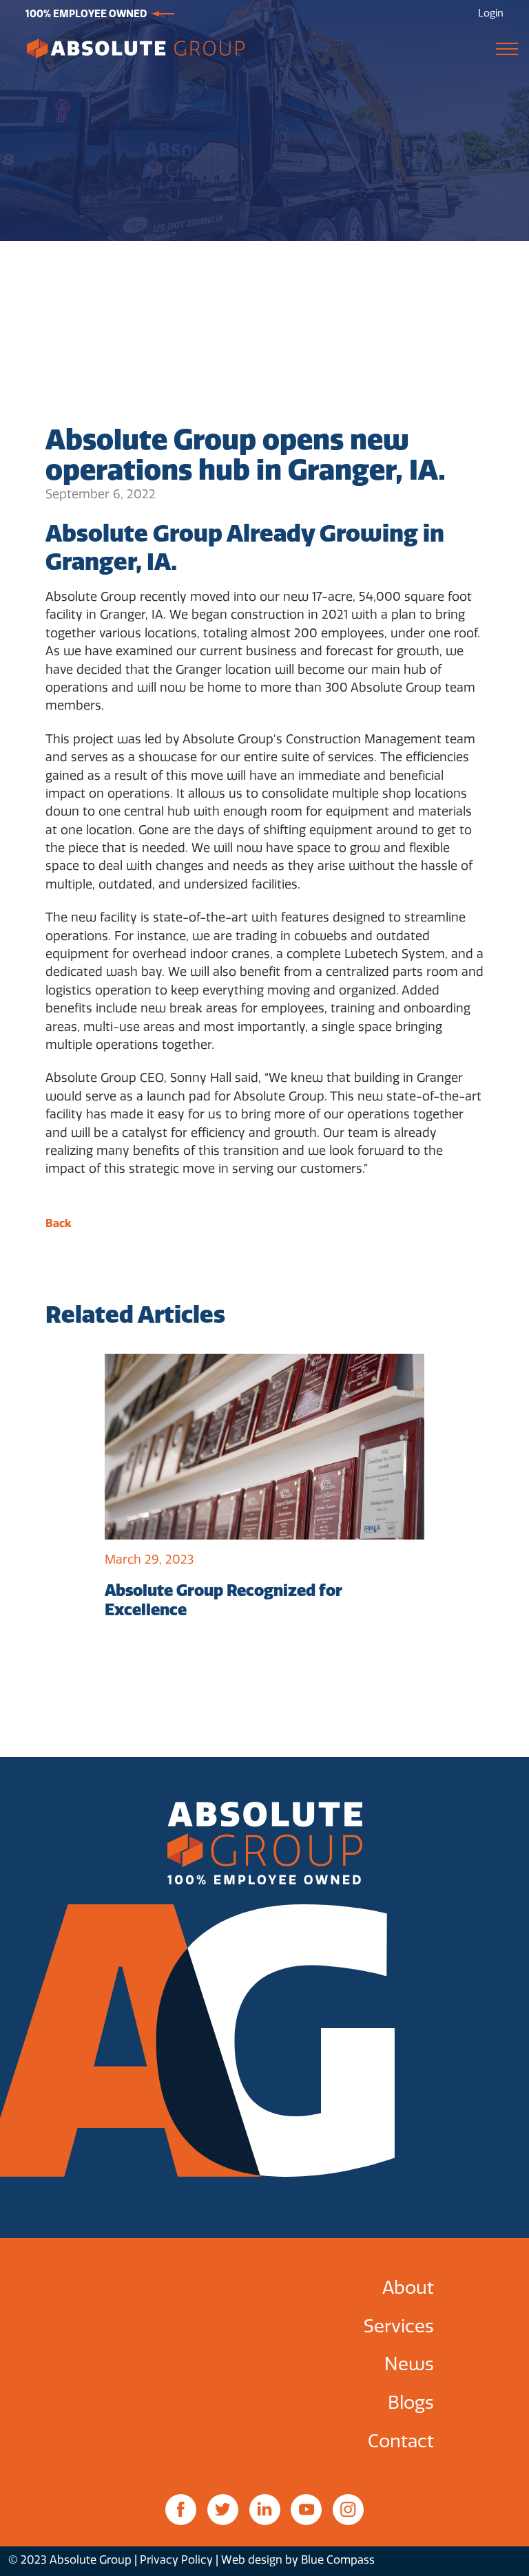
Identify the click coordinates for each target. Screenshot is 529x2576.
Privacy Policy (176, 2560)
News (409, 2364)
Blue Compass (338, 2560)
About (408, 2288)
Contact (401, 2441)
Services (399, 2327)
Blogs (411, 2403)
